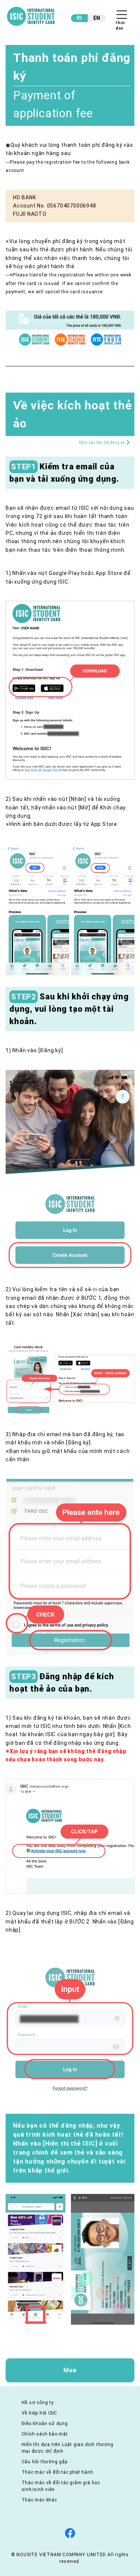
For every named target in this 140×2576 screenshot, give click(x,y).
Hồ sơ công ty (38, 2403)
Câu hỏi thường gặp (45, 2462)
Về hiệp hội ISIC (40, 2413)
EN (97, 18)
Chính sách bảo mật (45, 2434)
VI (79, 18)
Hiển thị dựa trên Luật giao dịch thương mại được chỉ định (68, 2448)
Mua (70, 2370)
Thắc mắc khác (39, 2500)
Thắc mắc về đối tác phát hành (57, 2472)
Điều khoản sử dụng (45, 2424)
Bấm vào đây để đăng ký (102, 443)
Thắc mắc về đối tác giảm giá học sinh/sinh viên (61, 2486)
